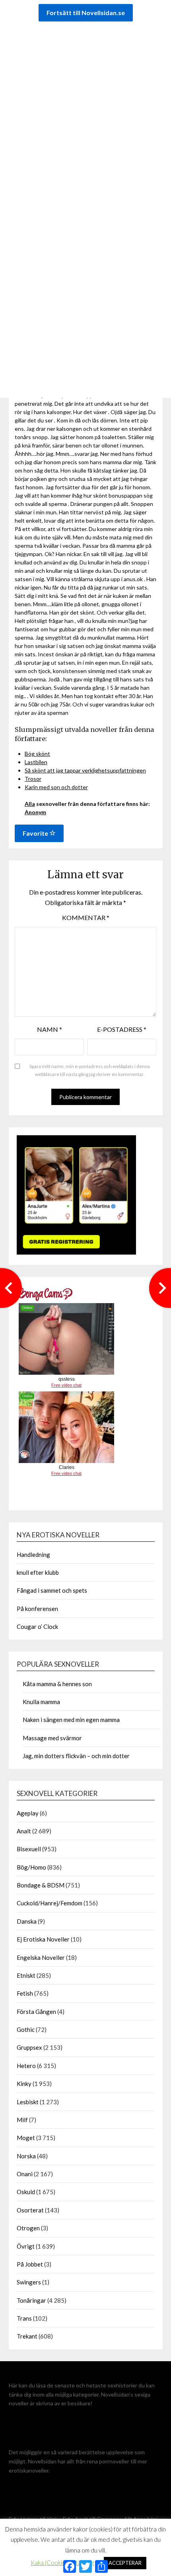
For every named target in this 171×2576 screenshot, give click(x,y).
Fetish (25, 1993)
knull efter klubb (38, 1572)
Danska (27, 1921)
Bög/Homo (31, 1867)
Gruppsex (29, 2047)
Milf (22, 2120)
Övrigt (26, 2246)
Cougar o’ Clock (37, 1627)
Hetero (26, 2066)
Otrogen (28, 2228)
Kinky (24, 2084)
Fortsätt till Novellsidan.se (86, 13)
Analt (24, 1831)
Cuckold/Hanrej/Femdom (50, 1903)
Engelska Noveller (41, 1957)
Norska (26, 2156)
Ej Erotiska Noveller (43, 1939)
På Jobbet (30, 2264)
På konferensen (37, 1609)
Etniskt (26, 1975)
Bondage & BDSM (41, 1885)
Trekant (27, 2336)
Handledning (33, 1555)
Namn (50, 1029)
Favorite (36, 833)
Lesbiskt (28, 2102)
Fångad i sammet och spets (52, 1590)
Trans (24, 2318)
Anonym (35, 812)
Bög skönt (37, 754)
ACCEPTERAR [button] (125, 2563)
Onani (25, 2174)
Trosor (33, 779)
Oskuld (26, 2192)
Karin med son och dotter (56, 787)
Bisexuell (29, 1849)
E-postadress (122, 1029)
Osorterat (30, 2210)
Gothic (26, 2029)
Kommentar (86, 917)
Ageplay (28, 1813)
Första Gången (36, 2012)
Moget (26, 2138)
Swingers (29, 2282)
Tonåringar (31, 2300)
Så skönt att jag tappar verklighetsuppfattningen (85, 770)
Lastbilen (36, 762)
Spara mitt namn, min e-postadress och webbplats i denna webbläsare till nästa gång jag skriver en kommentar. (90, 1070)
